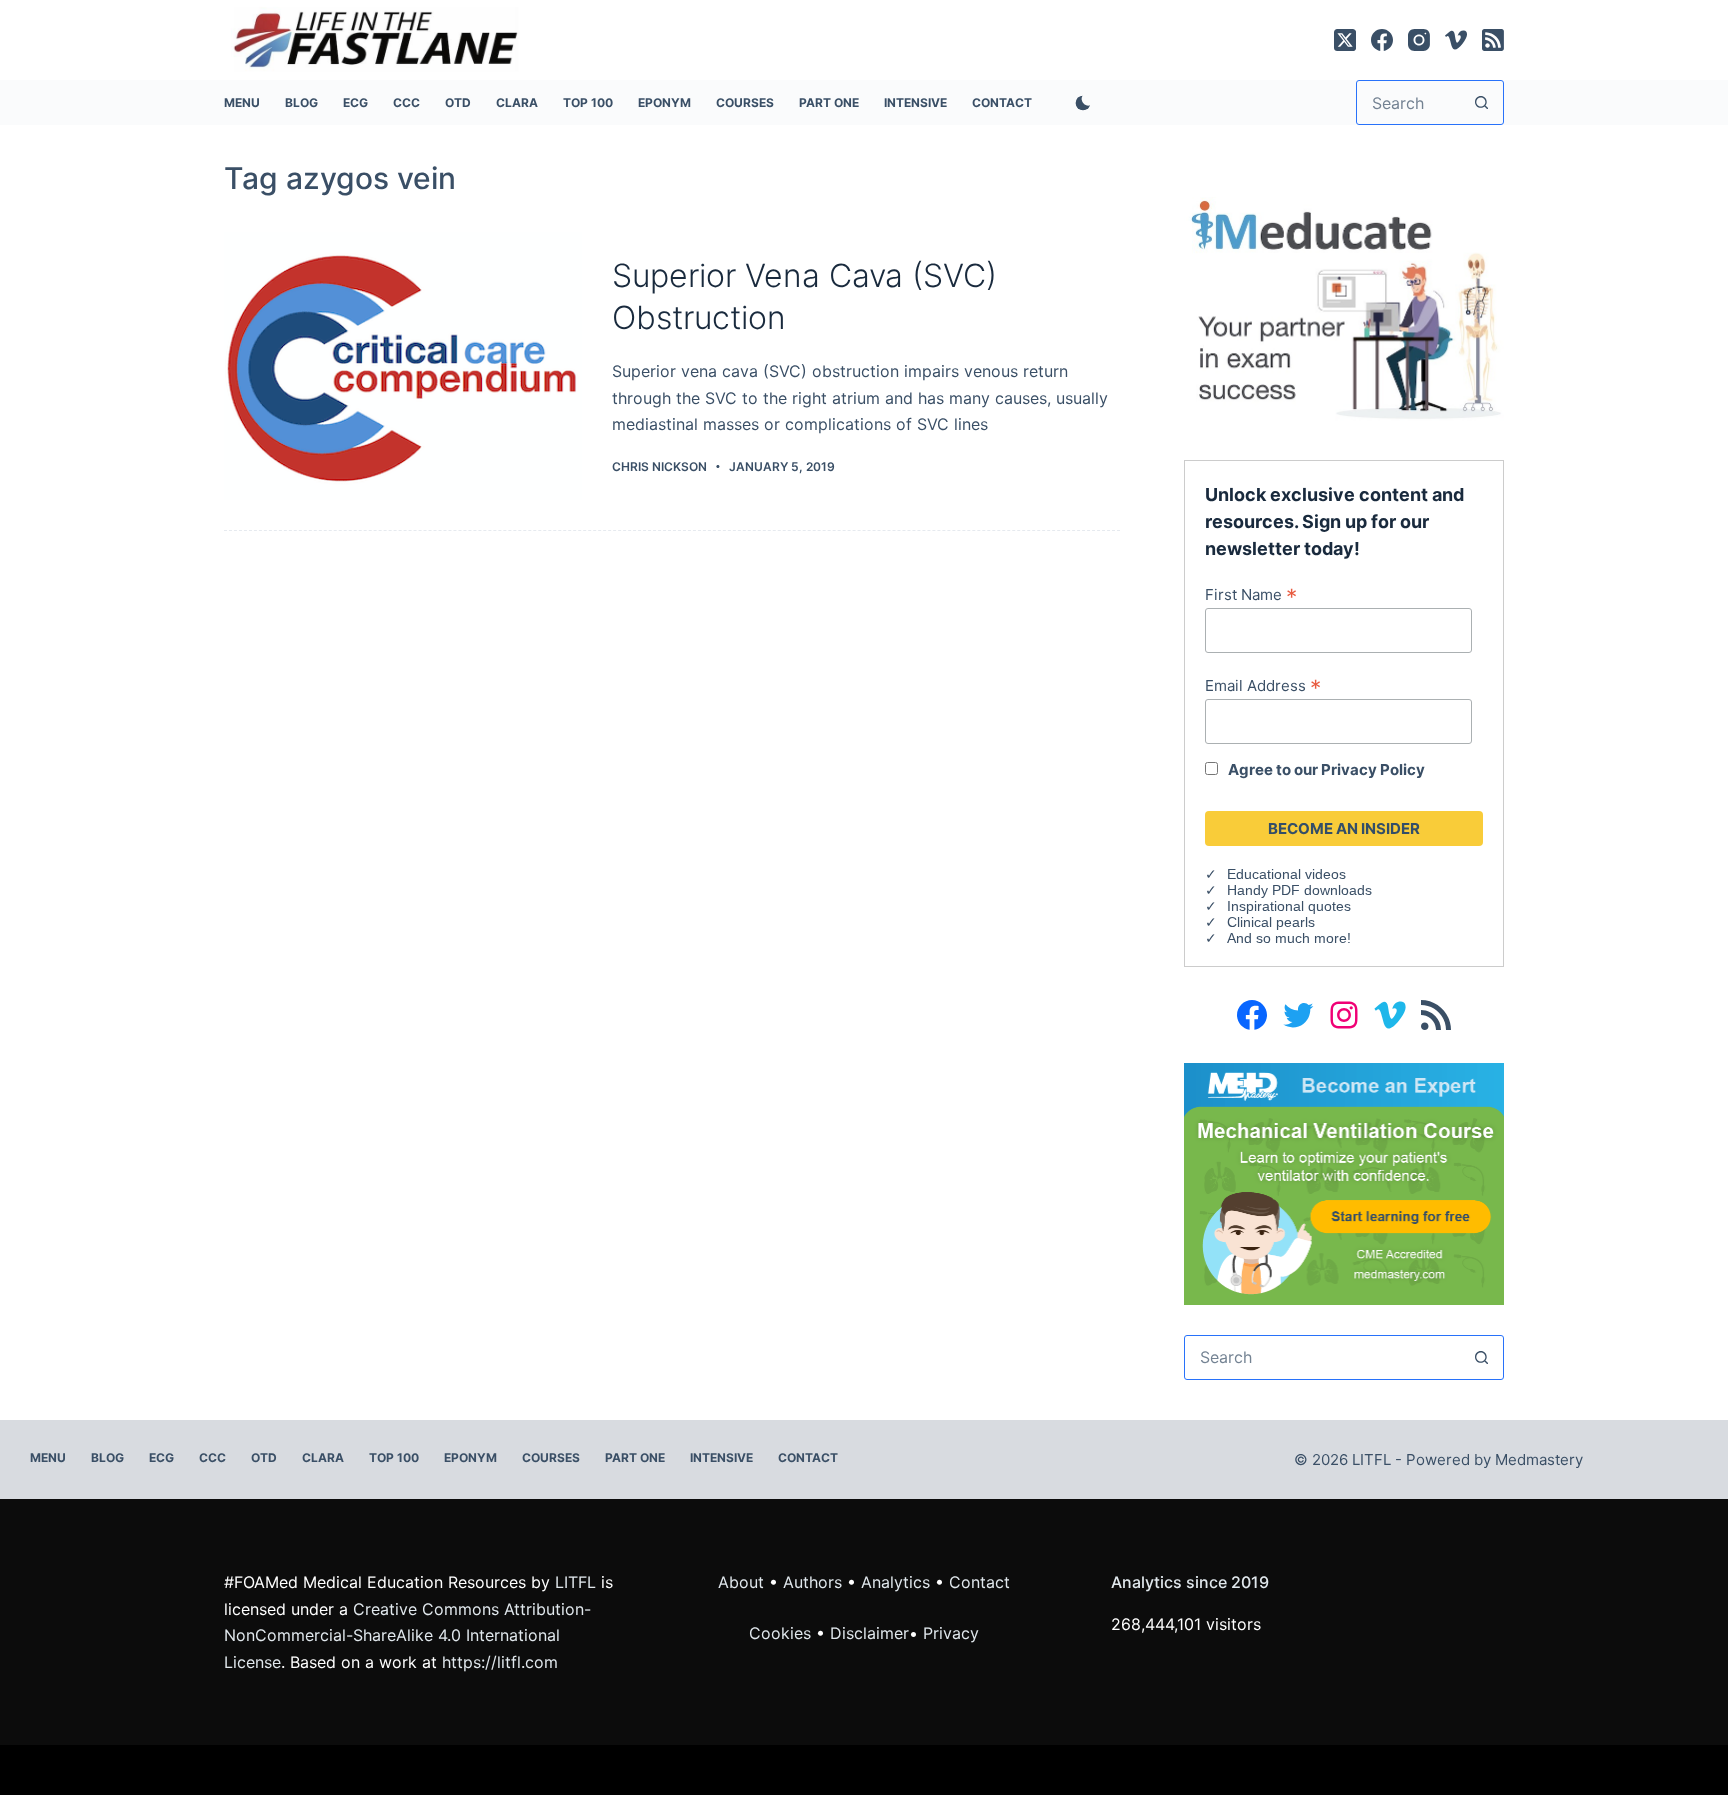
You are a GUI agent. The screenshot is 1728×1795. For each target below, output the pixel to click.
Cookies (782, 1633)
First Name (1251, 594)
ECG (355, 102)
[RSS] (1493, 40)
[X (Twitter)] (1345, 40)
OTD (458, 102)
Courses (745, 102)
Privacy (951, 1633)
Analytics (895, 1582)
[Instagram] (1419, 40)
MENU (242, 102)
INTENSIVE (915, 102)
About (741, 1582)
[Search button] (1481, 102)
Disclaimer (869, 1633)
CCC (406, 102)
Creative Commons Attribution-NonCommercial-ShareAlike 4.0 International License (407, 1635)
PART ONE (829, 102)
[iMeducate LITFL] (1344, 308)
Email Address (1263, 685)
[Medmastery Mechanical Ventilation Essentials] (1344, 1182)
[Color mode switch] (1079, 103)
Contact (1002, 102)
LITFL (575, 1582)
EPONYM (664, 102)
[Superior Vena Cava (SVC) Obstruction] (403, 366)
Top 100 (588, 102)
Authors (812, 1582)
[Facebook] (1382, 40)
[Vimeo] (1456, 40)
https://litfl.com (500, 1662)
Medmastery (1539, 1459)
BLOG (301, 102)
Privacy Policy (1373, 769)
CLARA (517, 102)
